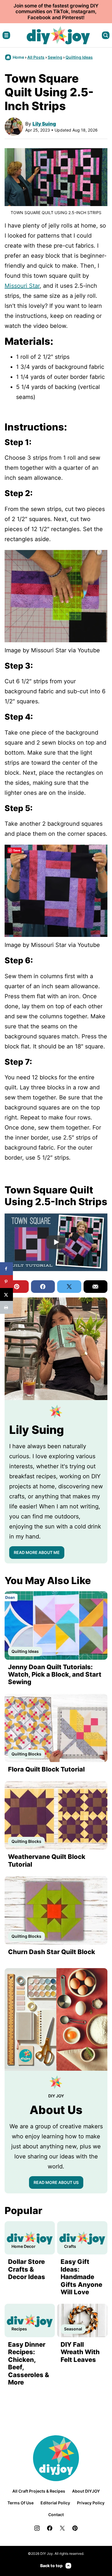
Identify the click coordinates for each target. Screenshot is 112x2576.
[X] (62, 2528)
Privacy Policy (91, 2503)
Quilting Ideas (79, 57)
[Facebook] (50, 2528)
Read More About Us (56, 2182)
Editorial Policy (55, 2503)
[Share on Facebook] (6, 1269)
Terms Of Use (21, 2503)
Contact (56, 2515)
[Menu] (6, 35)
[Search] (106, 35)
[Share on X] (6, 1294)
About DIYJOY (86, 2491)
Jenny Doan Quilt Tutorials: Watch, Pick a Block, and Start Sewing (55, 1674)
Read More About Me (37, 1552)
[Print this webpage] (6, 1307)
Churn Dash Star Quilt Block (52, 1952)
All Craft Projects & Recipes (39, 2491)
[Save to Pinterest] (6, 1282)
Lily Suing (44, 124)
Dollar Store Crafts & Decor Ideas (27, 2269)
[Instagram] (37, 2528)
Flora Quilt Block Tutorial (46, 1769)
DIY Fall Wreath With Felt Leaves (80, 2352)
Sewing (55, 57)
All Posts (36, 57)
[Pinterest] (75, 2528)
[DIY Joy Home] (58, 35)
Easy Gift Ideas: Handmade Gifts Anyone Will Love (81, 2277)
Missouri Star (22, 286)
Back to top (51, 2566)
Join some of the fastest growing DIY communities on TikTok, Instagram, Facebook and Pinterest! (56, 12)
